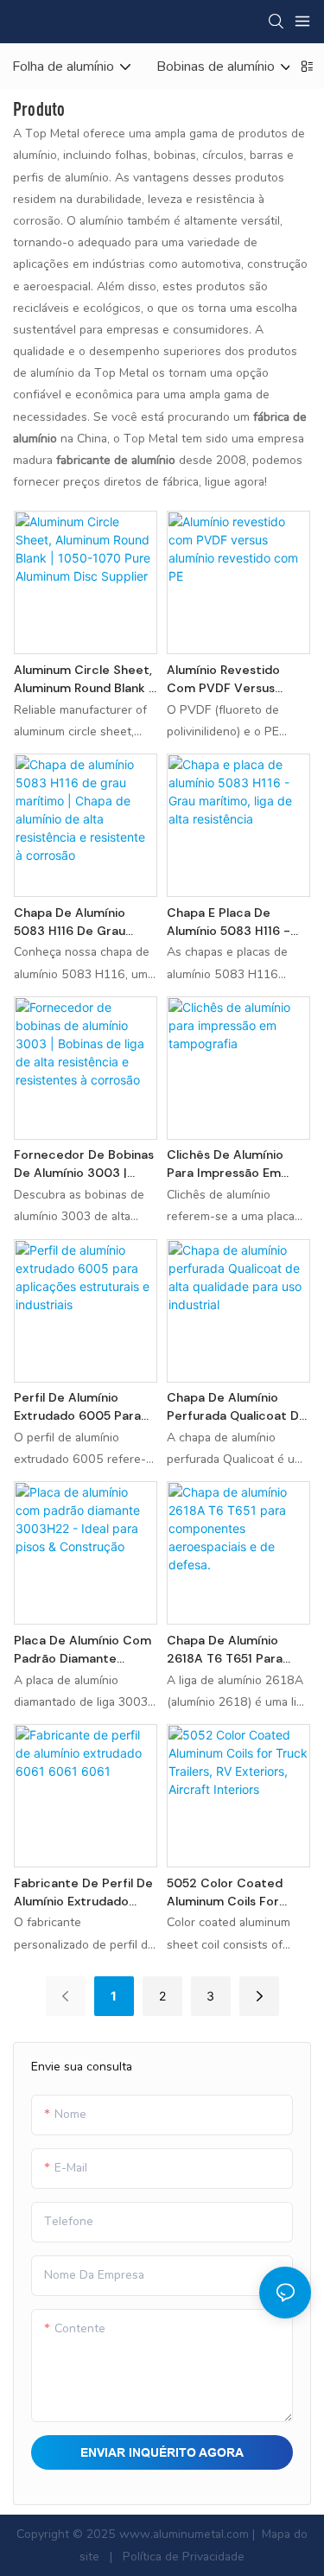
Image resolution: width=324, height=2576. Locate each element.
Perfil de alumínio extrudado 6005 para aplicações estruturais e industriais (81, 1407)
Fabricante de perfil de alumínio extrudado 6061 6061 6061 (83, 1893)
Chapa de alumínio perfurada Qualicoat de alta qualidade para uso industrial (238, 1407)
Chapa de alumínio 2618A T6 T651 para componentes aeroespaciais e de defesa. (225, 1650)
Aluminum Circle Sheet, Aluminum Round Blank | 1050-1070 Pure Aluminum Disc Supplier (83, 680)
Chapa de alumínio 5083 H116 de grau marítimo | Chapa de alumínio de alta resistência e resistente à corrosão (81, 922)
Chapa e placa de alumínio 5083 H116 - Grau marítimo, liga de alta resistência (234, 922)
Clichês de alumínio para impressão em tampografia (225, 1164)
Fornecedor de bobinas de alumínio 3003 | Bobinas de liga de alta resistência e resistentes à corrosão (84, 1164)
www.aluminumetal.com (186, 2534)
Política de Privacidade (182, 2557)
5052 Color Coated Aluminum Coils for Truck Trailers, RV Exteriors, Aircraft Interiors (225, 1893)
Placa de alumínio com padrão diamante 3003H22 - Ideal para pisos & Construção (83, 1650)
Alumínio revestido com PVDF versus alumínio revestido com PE (223, 680)
